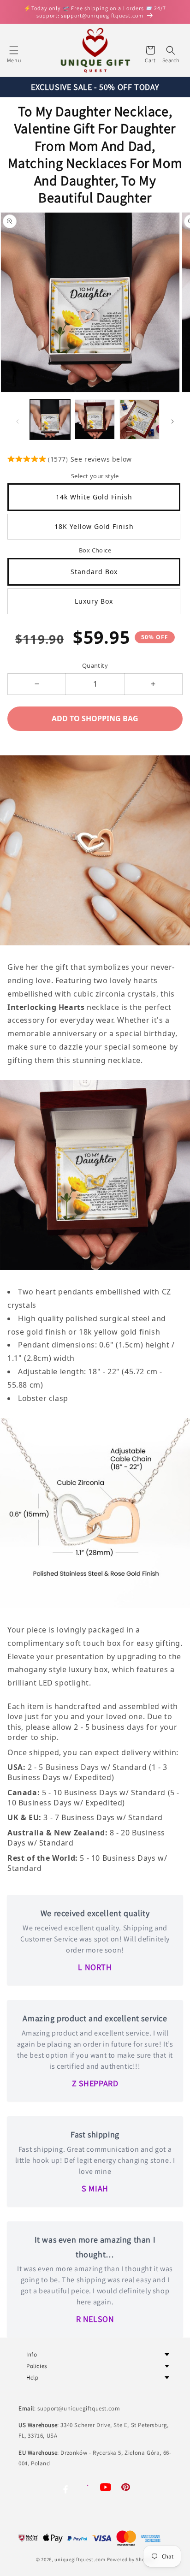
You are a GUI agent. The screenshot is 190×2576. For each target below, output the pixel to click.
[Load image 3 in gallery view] (140, 419)
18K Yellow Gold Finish (94, 526)
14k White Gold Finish (94, 497)
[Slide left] (18, 421)
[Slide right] (172, 421)
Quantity (95, 665)
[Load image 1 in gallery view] (50, 419)
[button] (14, 50)
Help (32, 2377)
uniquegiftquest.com (80, 2559)
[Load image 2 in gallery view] (95, 419)
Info (32, 2354)
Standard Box (94, 572)
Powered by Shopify (131, 2559)
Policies (37, 2366)
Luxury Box (94, 601)
